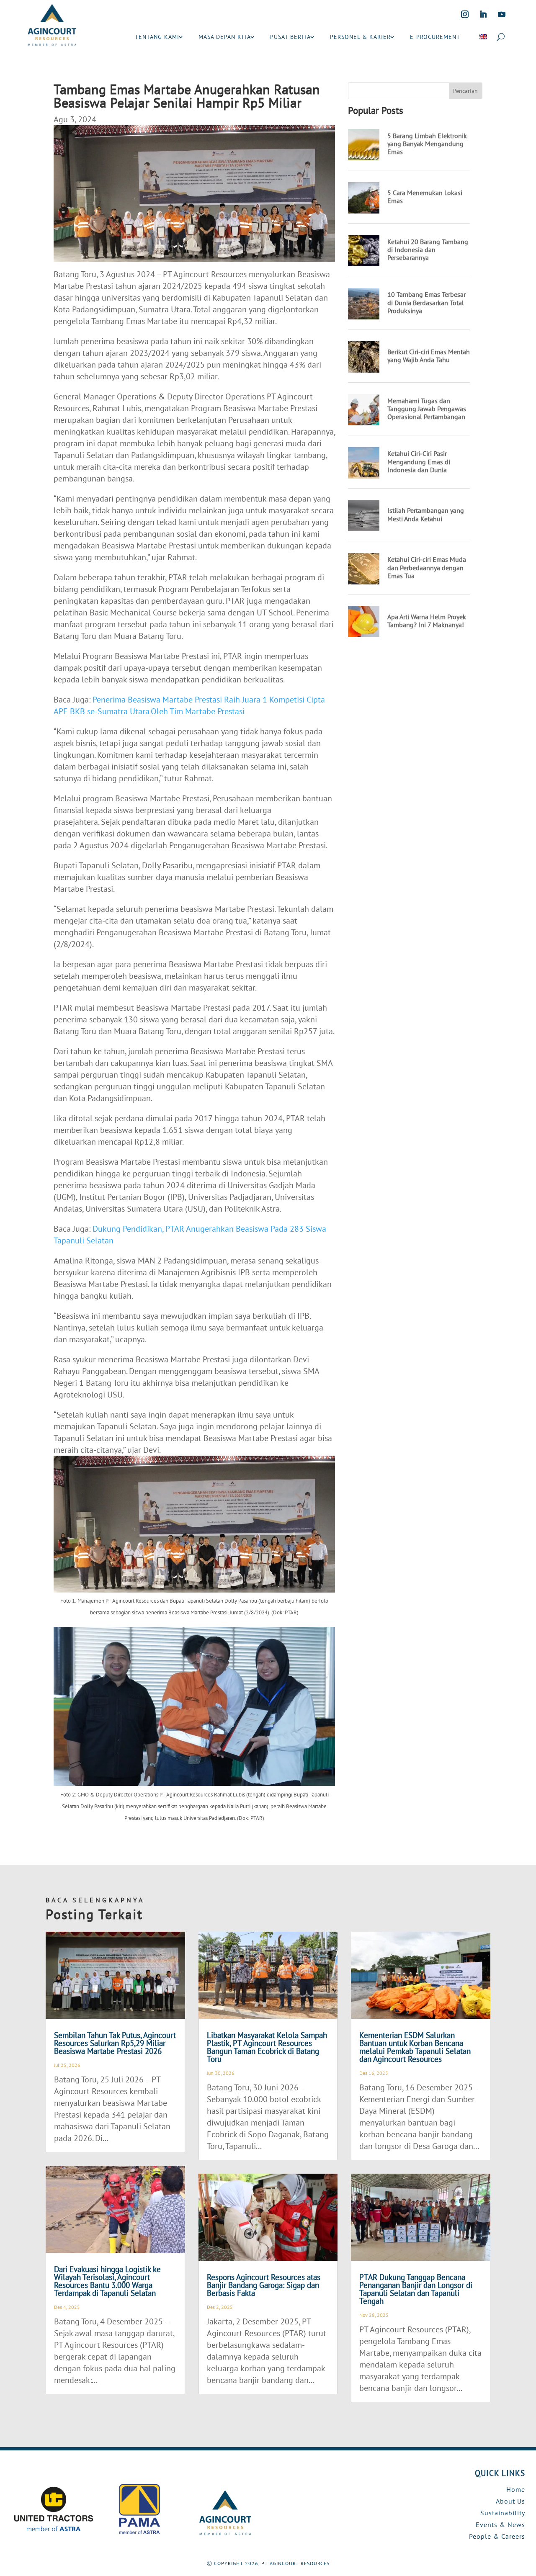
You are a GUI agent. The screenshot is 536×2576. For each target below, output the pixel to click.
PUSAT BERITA (290, 37)
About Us (510, 2501)
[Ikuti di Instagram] (465, 14)
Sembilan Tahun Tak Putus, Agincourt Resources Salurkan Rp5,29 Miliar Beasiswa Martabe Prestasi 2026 (115, 2043)
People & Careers (497, 2536)
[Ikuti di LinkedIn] (483, 14)
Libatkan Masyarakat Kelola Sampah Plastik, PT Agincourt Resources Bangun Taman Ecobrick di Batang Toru (267, 2047)
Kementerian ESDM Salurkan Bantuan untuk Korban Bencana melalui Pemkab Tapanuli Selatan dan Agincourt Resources (415, 2047)
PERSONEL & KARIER (360, 37)
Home (516, 2489)
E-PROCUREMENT (435, 37)
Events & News (500, 2525)
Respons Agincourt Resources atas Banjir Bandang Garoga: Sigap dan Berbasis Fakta (264, 2285)
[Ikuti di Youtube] (502, 14)
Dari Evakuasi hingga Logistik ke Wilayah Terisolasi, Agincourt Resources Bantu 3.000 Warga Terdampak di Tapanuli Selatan (107, 2281)
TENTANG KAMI (157, 37)
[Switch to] (483, 37)
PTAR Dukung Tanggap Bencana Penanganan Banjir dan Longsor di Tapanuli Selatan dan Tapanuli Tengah (416, 2289)
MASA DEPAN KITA (225, 37)
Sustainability (503, 2513)
